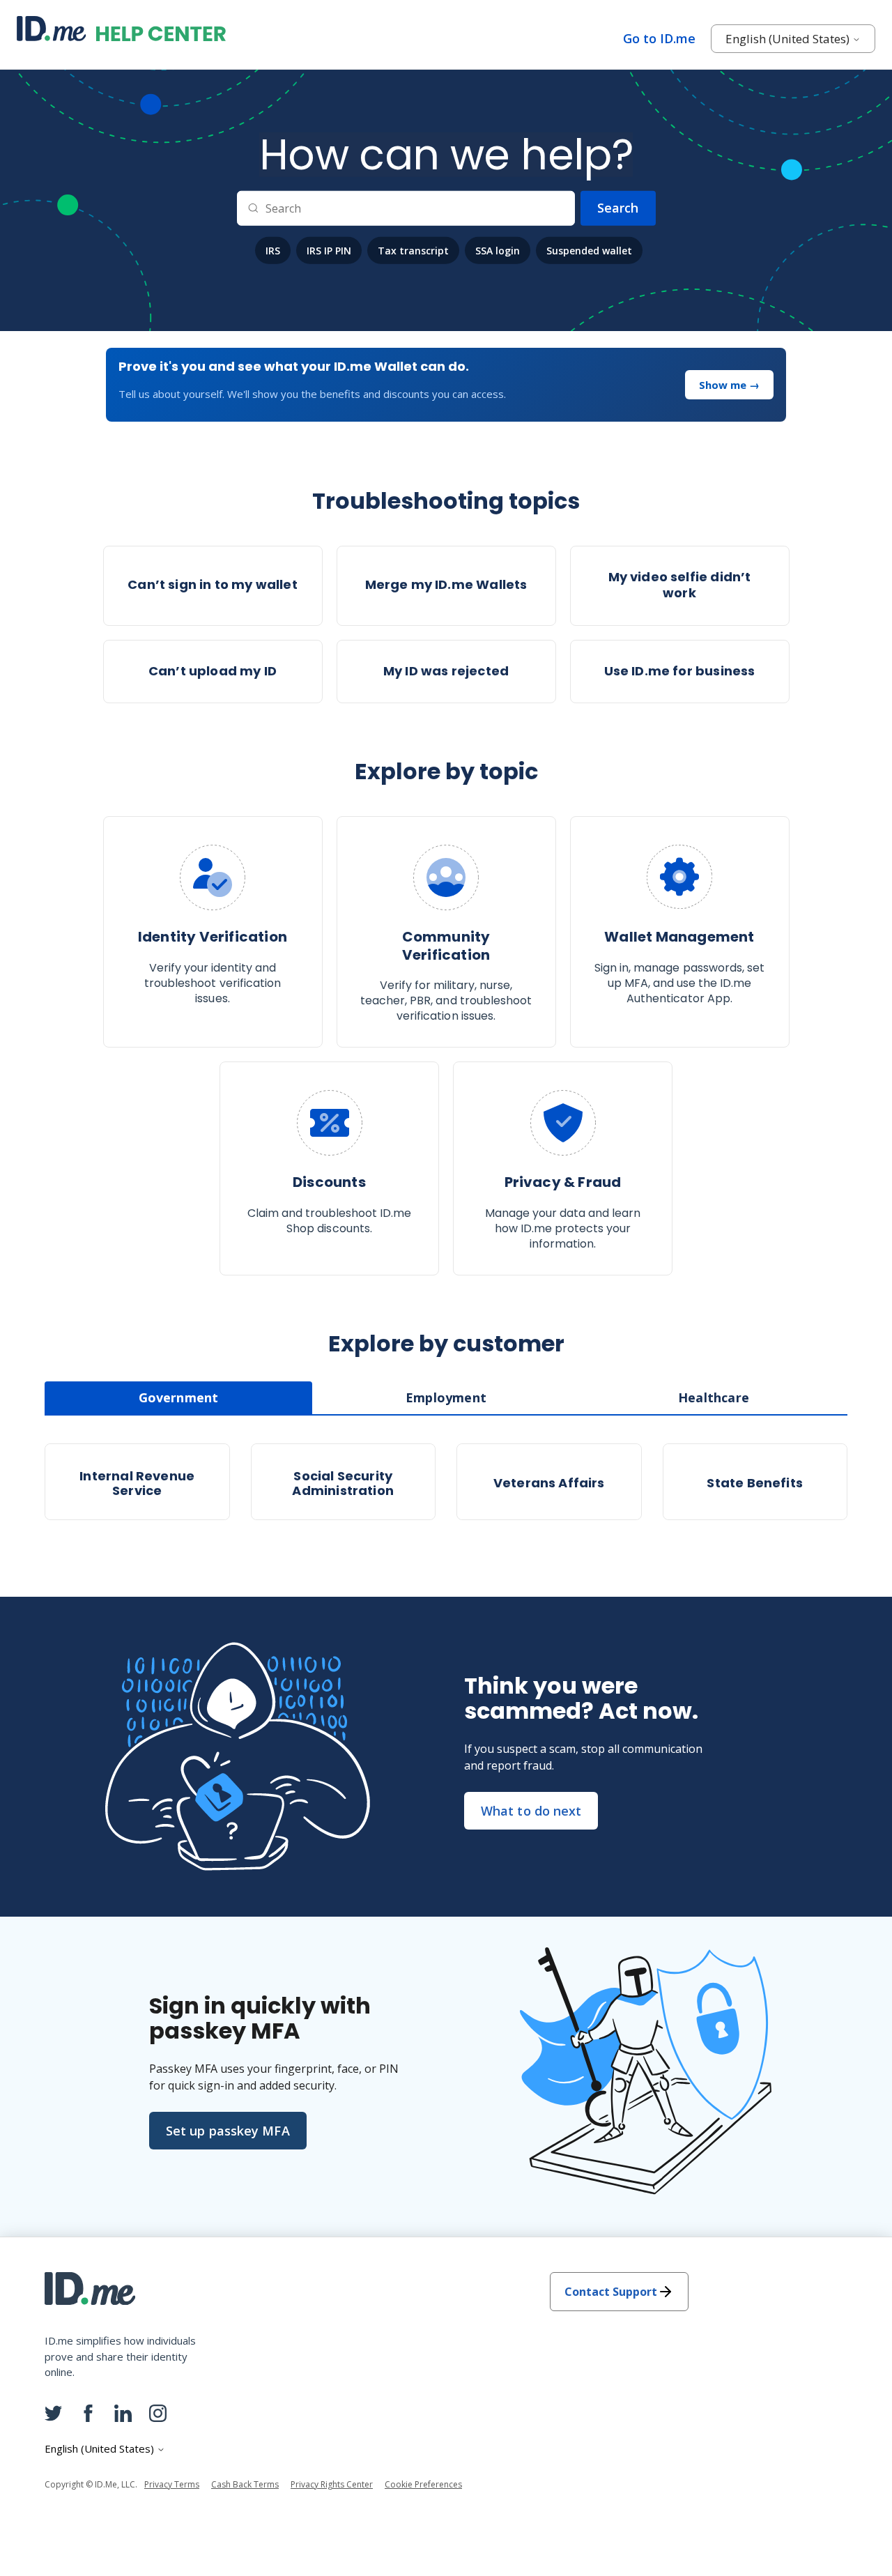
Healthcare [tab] (714, 1397)
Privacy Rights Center (332, 2484)
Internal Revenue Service (137, 1483)
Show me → (729, 385)
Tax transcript (413, 250)
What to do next (531, 1811)
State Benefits (755, 1483)
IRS (273, 250)
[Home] (121, 27)
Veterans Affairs (549, 1483)
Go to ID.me (659, 38)
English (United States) (789, 39)
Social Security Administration (343, 1483)
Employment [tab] (446, 1397)
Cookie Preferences (423, 2484)
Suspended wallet (589, 250)
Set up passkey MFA (228, 2131)
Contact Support (611, 2292)
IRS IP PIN (329, 250)
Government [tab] (179, 1397)
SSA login (498, 250)
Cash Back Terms (245, 2484)
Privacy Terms (172, 2484)
